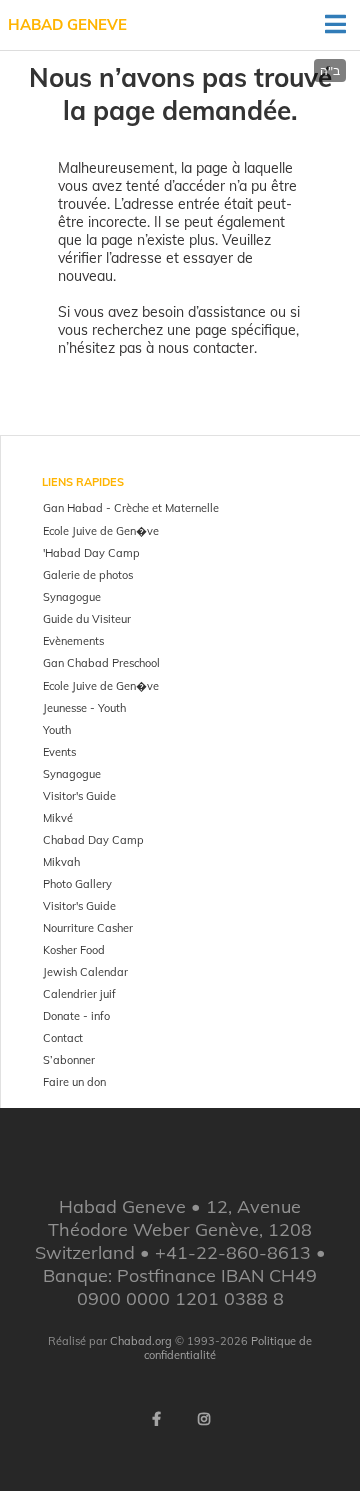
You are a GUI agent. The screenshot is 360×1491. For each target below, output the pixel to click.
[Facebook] (156, 1419)
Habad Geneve (67, 24)
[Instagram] (204, 1419)
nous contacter (206, 348)
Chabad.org (141, 1341)
